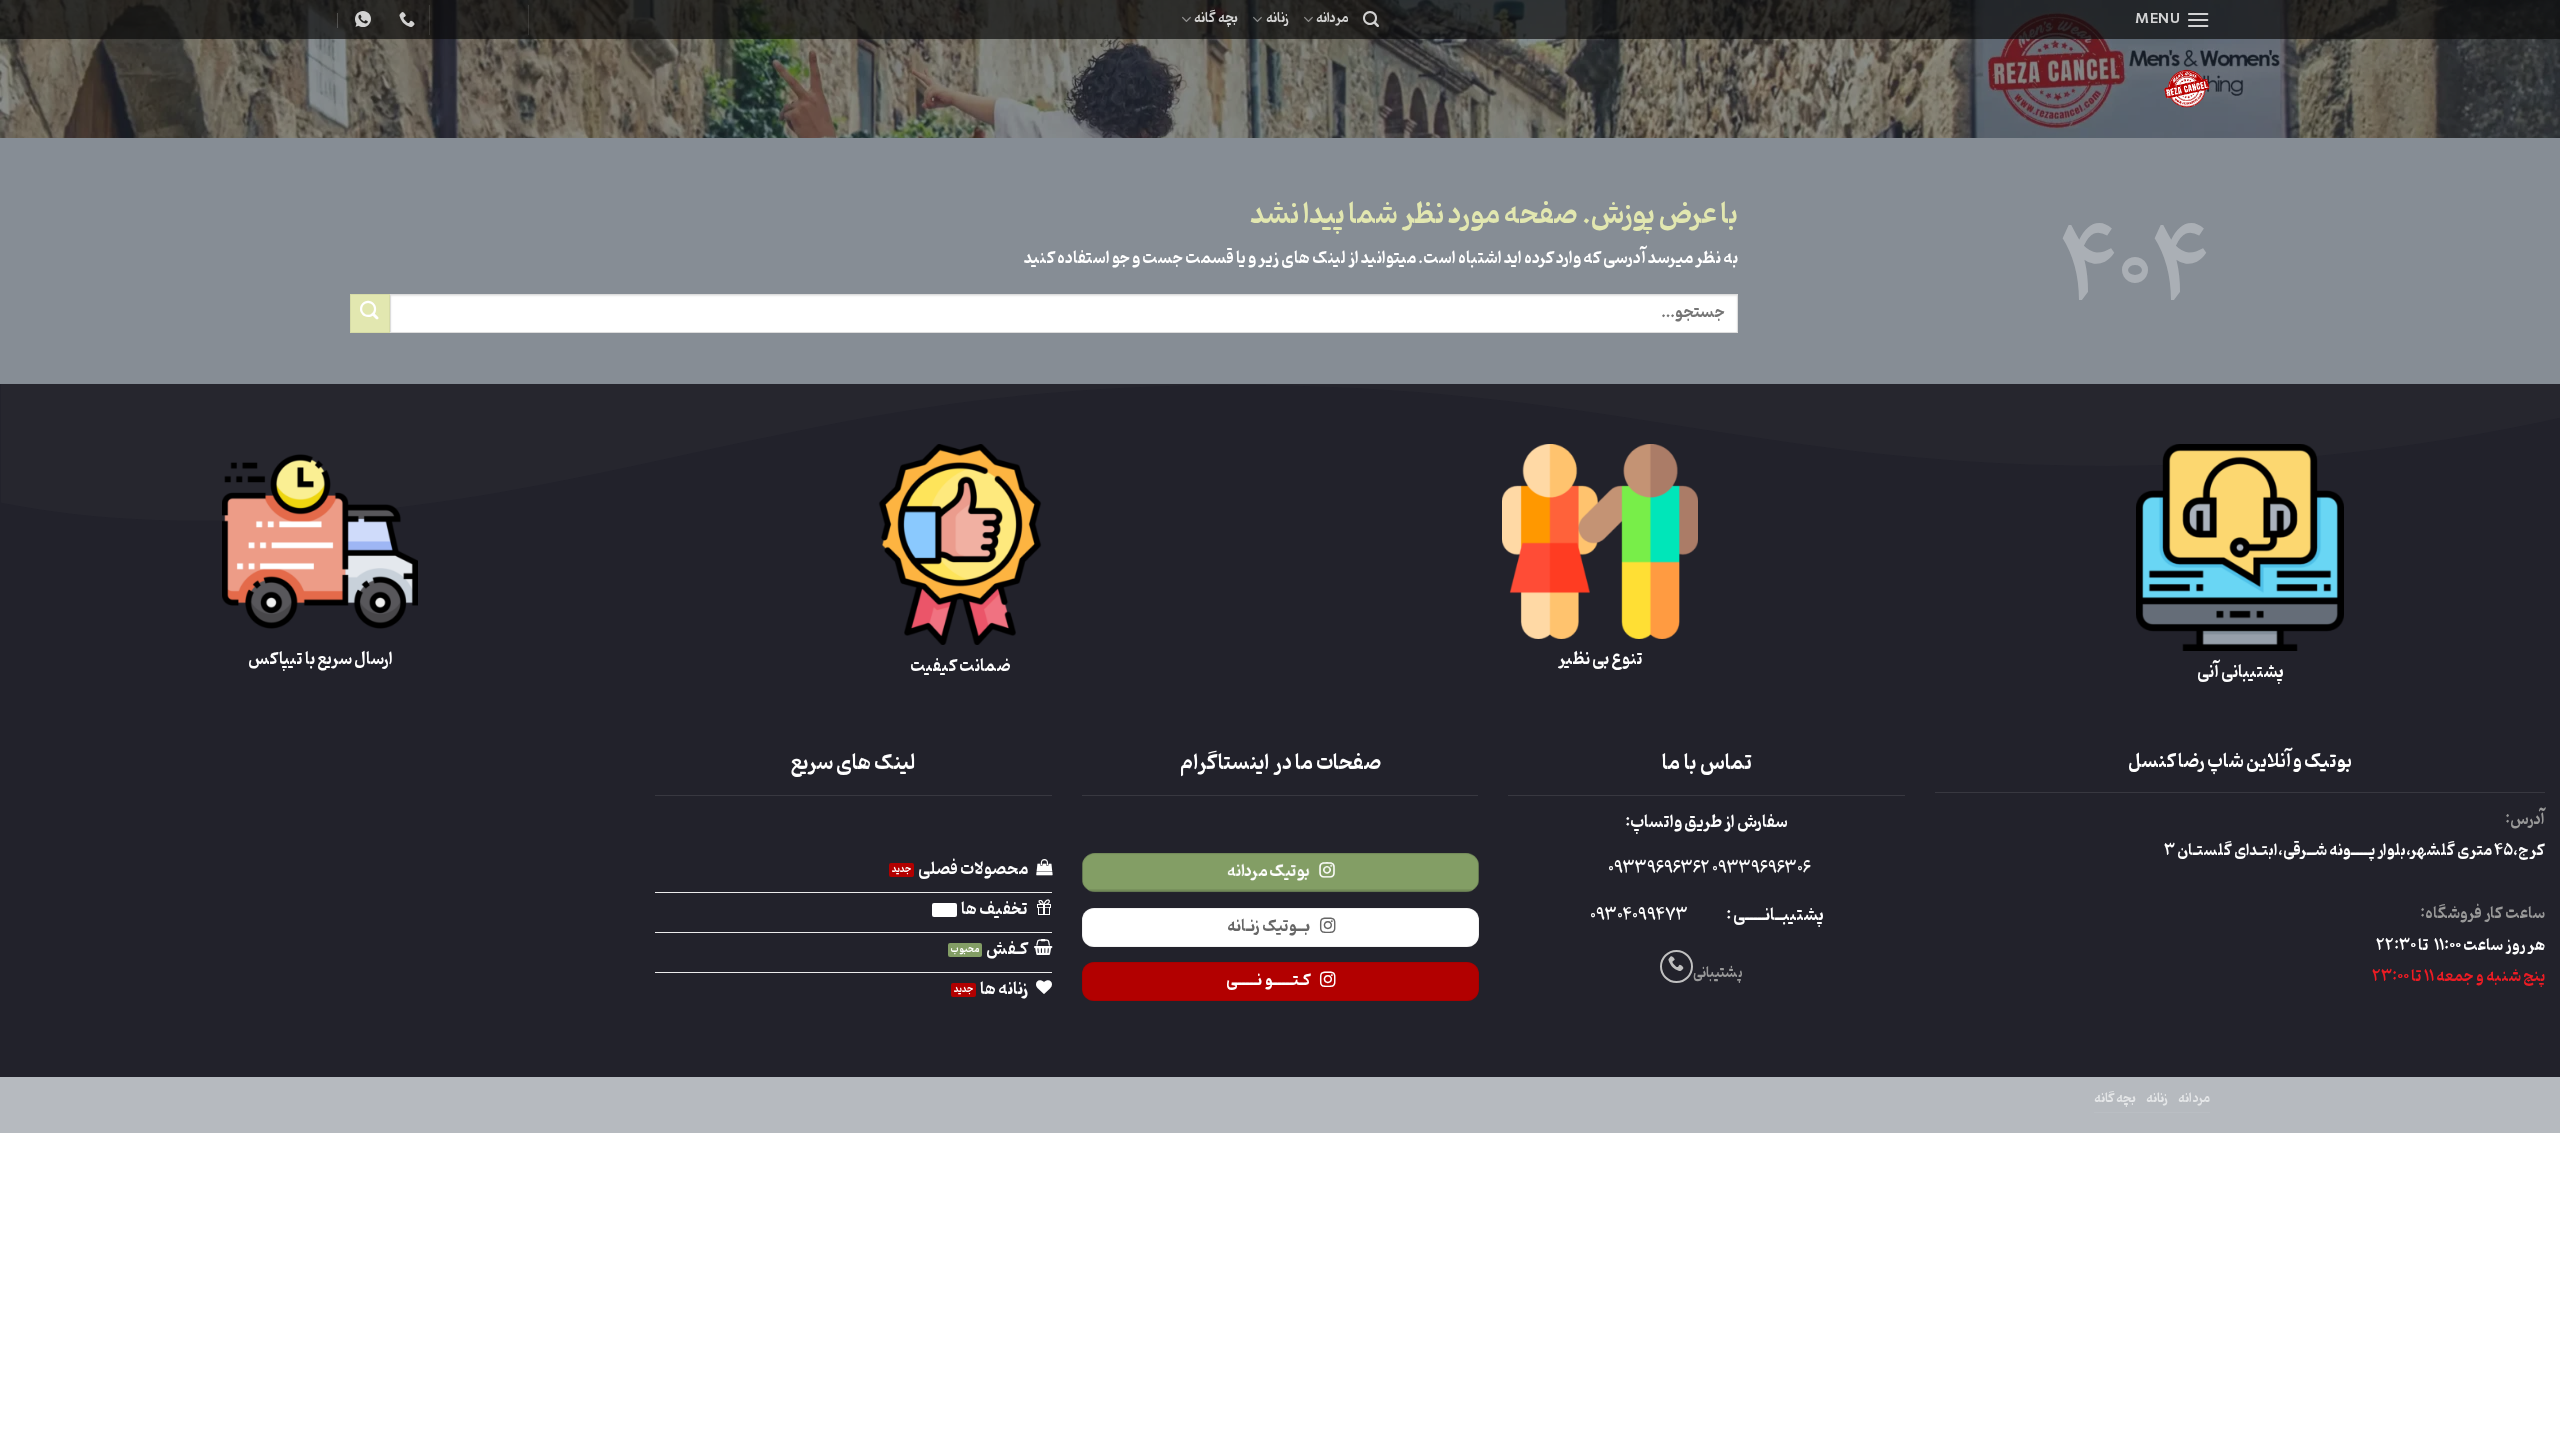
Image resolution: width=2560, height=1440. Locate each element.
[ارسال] (370, 313)
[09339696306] (360, 19)
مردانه (1332, 18)
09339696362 (1658, 869)
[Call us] (1676, 966)
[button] (2172, 19)
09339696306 (1760, 869)
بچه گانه (1216, 18)
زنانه (1277, 18)
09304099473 (1639, 916)
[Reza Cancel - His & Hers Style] (2030, 88)
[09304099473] (404, 19)
